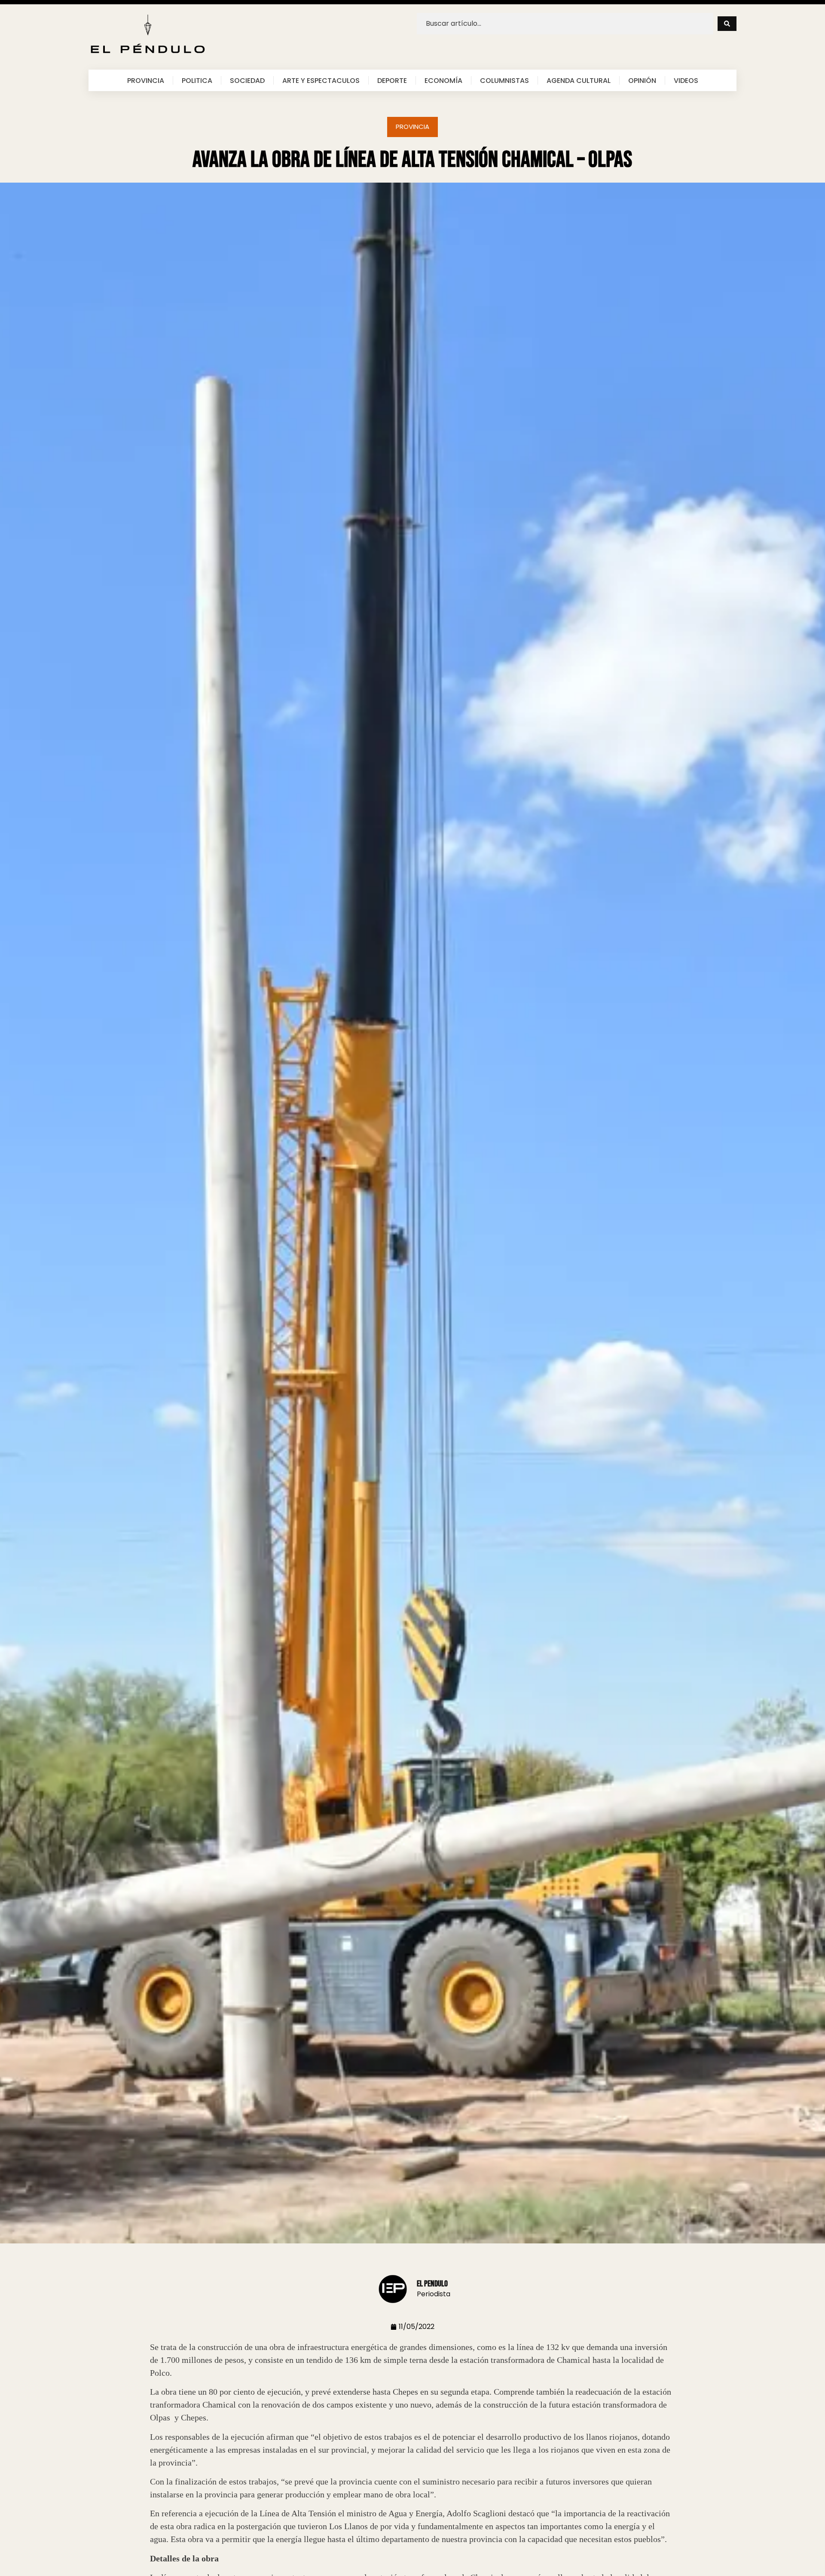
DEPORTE (392, 80)
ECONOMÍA (443, 80)
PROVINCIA (146, 80)
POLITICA (197, 80)
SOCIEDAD (247, 80)
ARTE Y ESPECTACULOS (321, 80)
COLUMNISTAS (504, 80)
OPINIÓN (642, 80)
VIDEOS (686, 80)
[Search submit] (727, 24)
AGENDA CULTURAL (579, 80)
